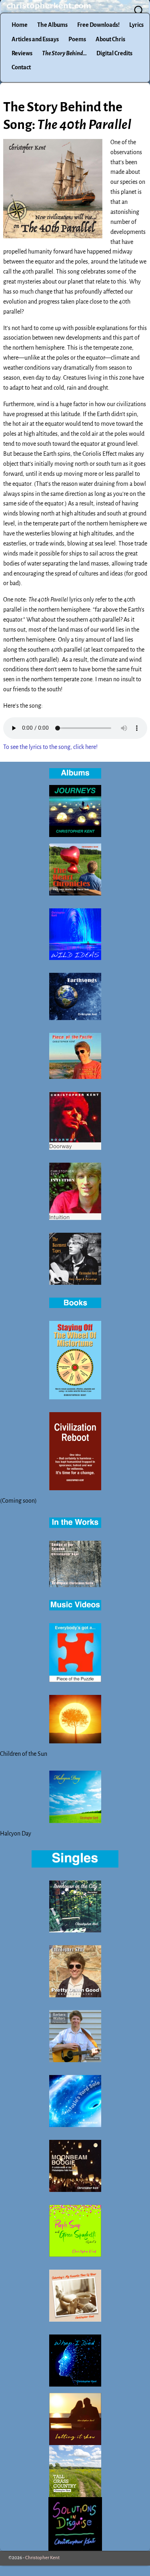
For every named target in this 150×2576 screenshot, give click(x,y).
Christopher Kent (42, 2558)
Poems (77, 39)
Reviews (22, 53)
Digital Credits (114, 53)
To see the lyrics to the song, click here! (50, 747)
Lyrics (136, 25)
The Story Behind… (64, 53)
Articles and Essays (35, 39)
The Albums (52, 25)
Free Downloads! (98, 25)
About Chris (110, 39)
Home (20, 25)
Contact (21, 67)
